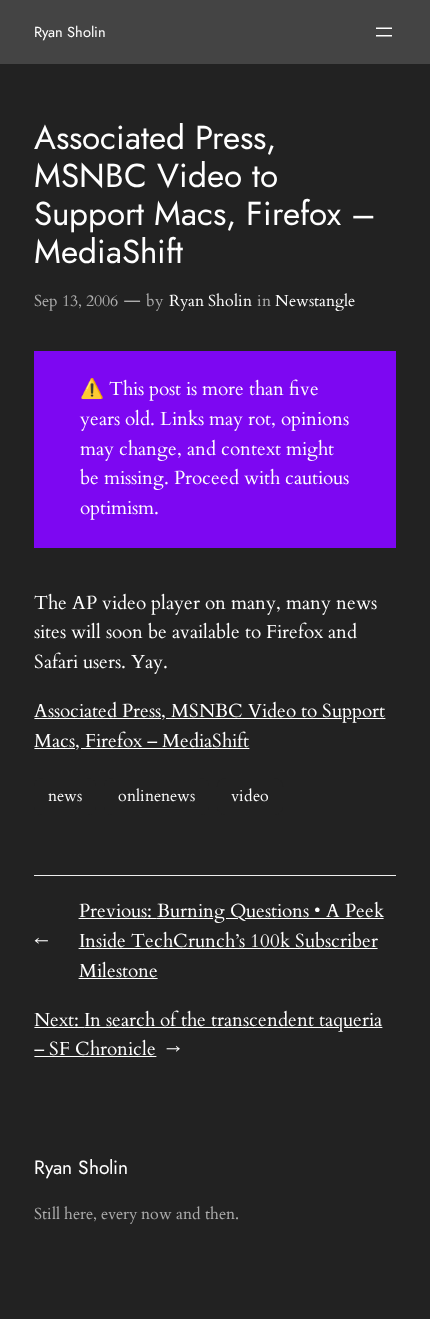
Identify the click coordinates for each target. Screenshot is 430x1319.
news (65, 796)
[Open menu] (384, 32)
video (250, 796)
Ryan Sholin (70, 31)
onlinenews (156, 796)
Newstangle (315, 301)
